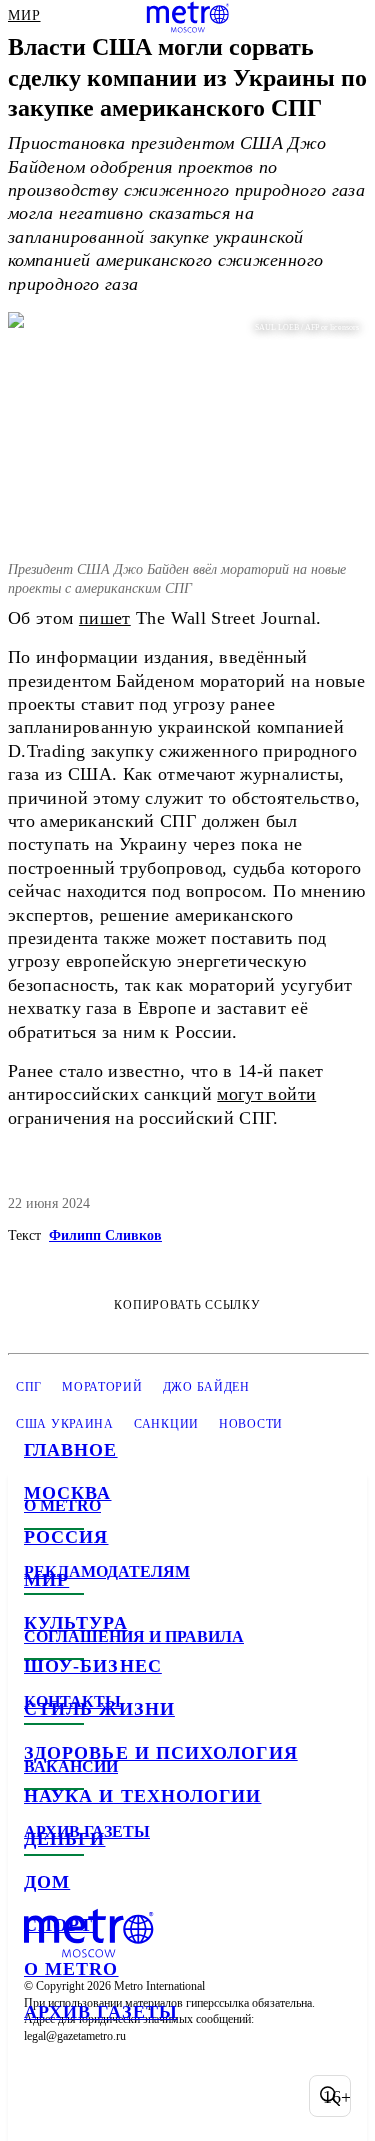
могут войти (266, 1094)
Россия (66, 1537)
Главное (71, 1450)
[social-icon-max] (200, 2096)
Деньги (64, 1839)
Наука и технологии (142, 1796)
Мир (46, 1580)
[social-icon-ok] (148, 2096)
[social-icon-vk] (44, 2096)
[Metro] (187, 17)
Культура (76, 1623)
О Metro (71, 1969)
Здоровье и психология (161, 1753)
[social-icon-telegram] (96, 2096)
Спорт (58, 1925)
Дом (47, 1882)
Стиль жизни (99, 1709)
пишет (105, 618)
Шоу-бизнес (93, 1666)
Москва (67, 1493)
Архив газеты (101, 2012)
